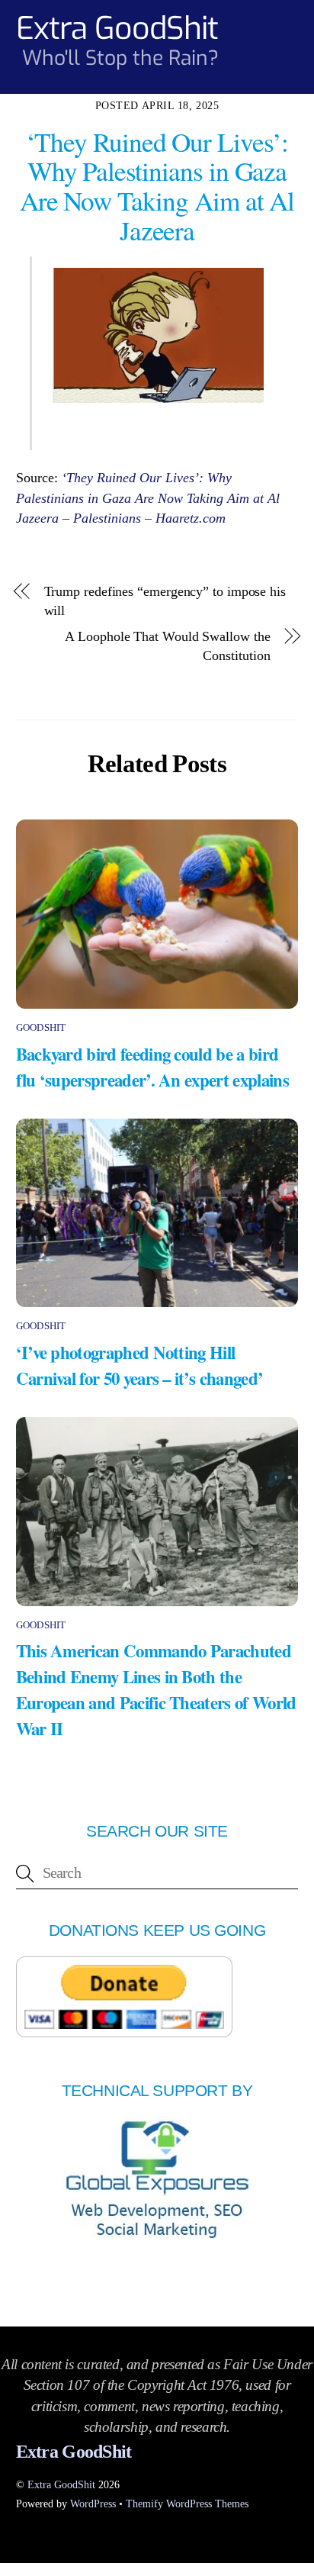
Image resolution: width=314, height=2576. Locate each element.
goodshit (41, 1027)
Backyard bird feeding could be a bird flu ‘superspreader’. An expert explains (152, 1067)
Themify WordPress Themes (187, 2504)
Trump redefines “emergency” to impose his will (165, 601)
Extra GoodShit (61, 2484)
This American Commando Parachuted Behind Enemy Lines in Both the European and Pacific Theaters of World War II (156, 1689)
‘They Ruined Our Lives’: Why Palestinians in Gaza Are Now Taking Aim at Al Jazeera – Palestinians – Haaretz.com (148, 498)
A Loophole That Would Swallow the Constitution (167, 646)
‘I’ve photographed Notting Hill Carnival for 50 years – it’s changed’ (140, 1365)
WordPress (93, 2504)
